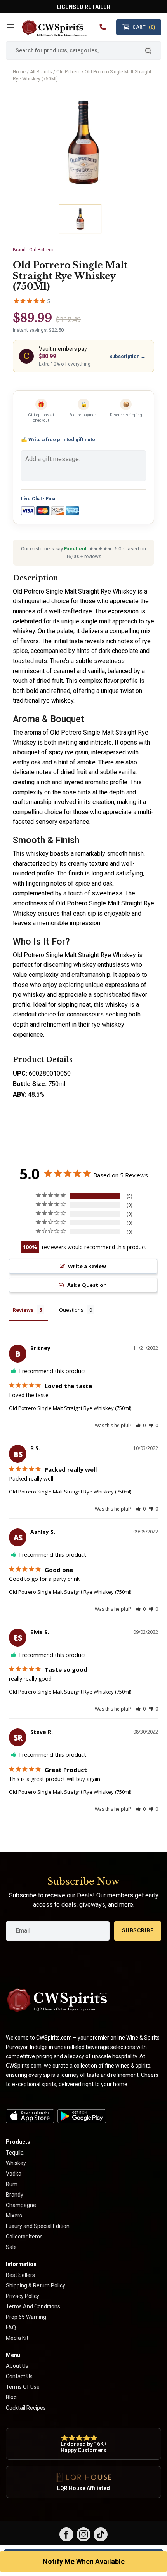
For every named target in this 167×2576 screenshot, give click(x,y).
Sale (11, 2247)
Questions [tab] (71, 1310)
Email (52, 499)
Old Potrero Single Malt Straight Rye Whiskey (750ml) (70, 1408)
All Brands (41, 72)
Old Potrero (68, 72)
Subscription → (127, 356)
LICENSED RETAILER (83, 7)
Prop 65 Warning (26, 2317)
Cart (144, 27)
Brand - (33, 250)
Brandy (15, 2195)
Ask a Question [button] (87, 1285)
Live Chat (31, 499)
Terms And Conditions (33, 2306)
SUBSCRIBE (138, 1930)
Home (19, 72)
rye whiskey (29, 995)
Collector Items (24, 2237)
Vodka (14, 2174)
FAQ (11, 2327)
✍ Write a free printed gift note (58, 439)
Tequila (15, 2153)
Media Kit (17, 2338)
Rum (12, 2184)
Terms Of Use (23, 2387)
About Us (17, 2366)
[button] (141, 1425)
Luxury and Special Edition (38, 2226)
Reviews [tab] (23, 1310)
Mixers (14, 2216)
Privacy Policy (23, 2296)
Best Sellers (20, 2275)
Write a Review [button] (87, 1266)
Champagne (21, 2205)
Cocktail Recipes (26, 2408)
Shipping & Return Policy (36, 2285)
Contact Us (19, 2376)
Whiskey (16, 2163)
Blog (11, 2397)
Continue (110, 2540)
